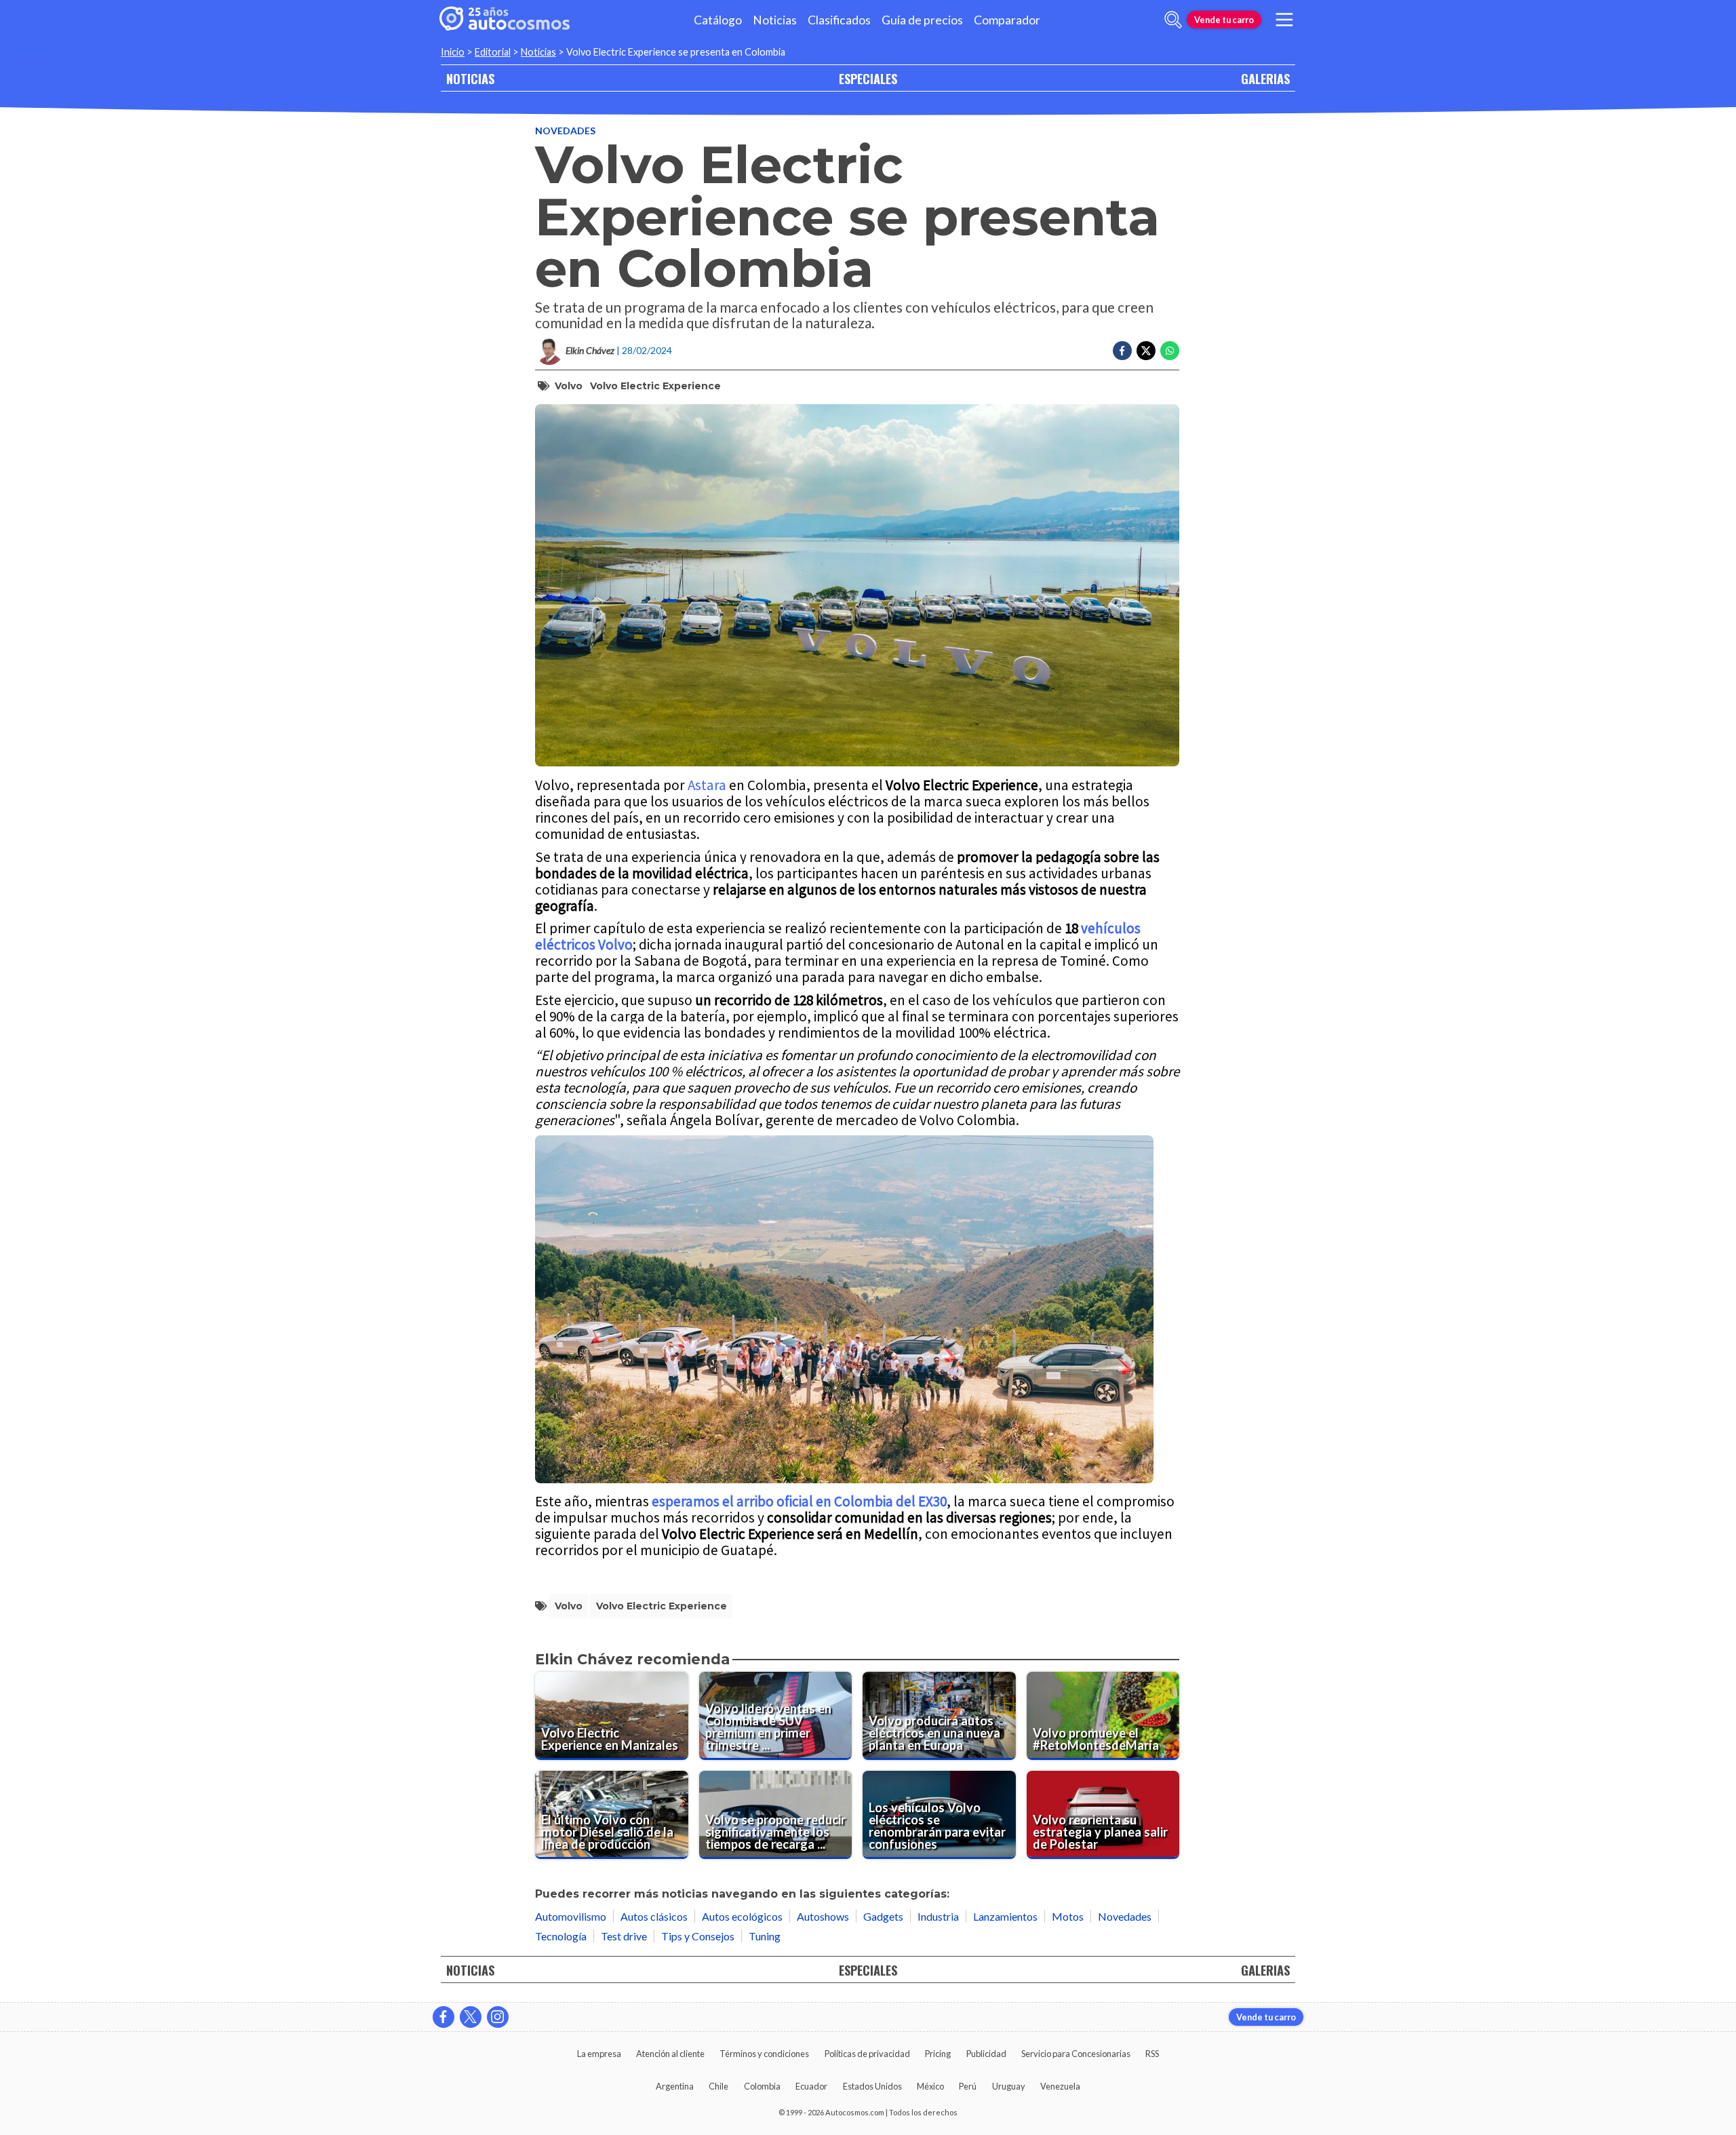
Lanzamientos (1005, 1916)
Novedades (565, 131)
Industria (938, 1916)
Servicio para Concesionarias (1076, 2054)
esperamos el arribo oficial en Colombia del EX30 (799, 1501)
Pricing (938, 2054)
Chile (718, 2086)
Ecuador (811, 2086)
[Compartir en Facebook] (1122, 351)
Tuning (765, 1936)
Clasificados (839, 20)
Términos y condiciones (764, 2054)
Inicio (453, 52)
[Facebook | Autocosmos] (443, 2017)
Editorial (493, 52)
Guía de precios (922, 20)
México (930, 2086)
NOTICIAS (470, 78)
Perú (968, 2086)
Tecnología (561, 1936)
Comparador (1007, 20)
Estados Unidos (872, 2086)
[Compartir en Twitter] (1146, 351)
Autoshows (823, 1916)
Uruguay (1009, 2086)
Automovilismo (571, 1916)
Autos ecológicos (742, 1916)
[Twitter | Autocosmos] (471, 2017)
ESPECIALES (868, 78)
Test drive (624, 1936)
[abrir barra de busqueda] (1173, 20)
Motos (1068, 1916)
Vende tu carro (1224, 20)
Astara (707, 785)
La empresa (599, 2054)
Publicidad (986, 2054)
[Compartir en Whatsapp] (1170, 351)
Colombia (762, 2086)
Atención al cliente (670, 2054)
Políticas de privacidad (867, 2054)
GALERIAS (1265, 78)
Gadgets (883, 1916)
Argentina (675, 2086)
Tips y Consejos (698, 1936)
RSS (1152, 2054)
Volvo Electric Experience (655, 386)
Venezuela (1060, 2086)
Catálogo (718, 20)
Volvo (569, 386)
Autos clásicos (654, 1916)
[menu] (1284, 20)
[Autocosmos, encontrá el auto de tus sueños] (505, 20)
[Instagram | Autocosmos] (498, 2017)
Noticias (775, 20)
